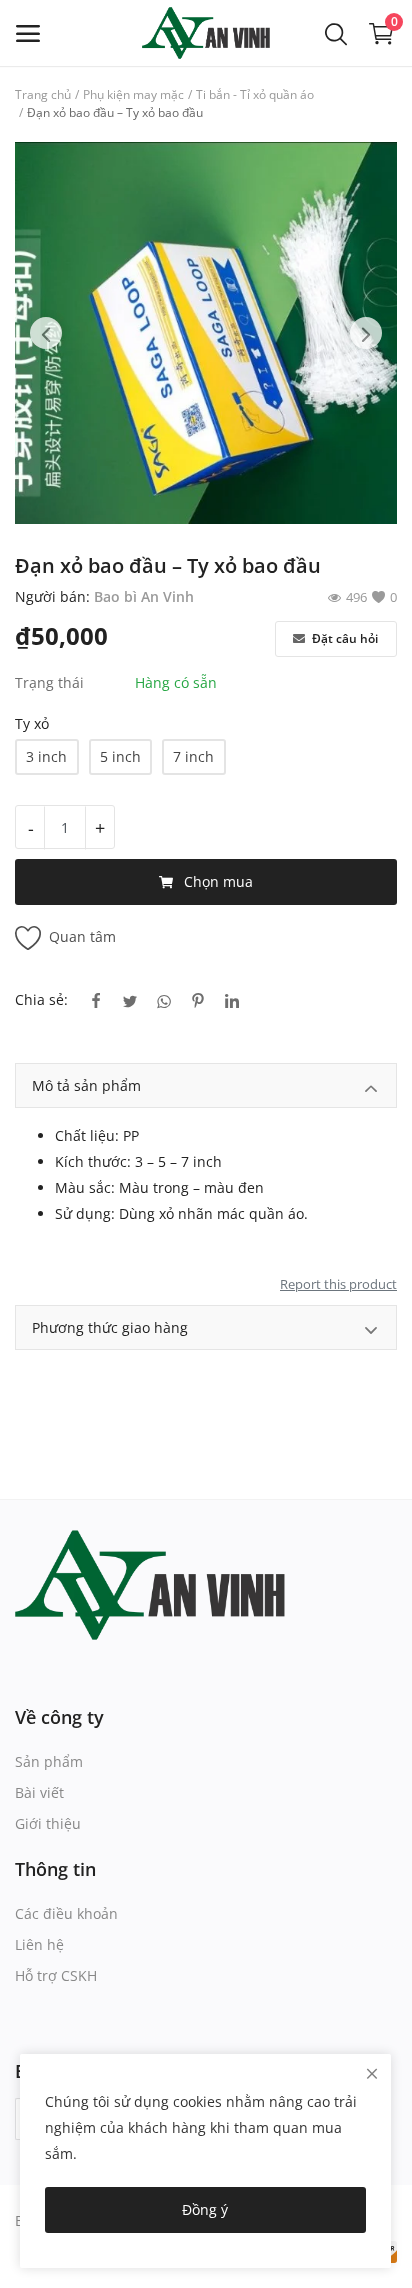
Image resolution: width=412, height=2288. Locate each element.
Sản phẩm (49, 1761)
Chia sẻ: (41, 999)
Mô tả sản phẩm (86, 1085)
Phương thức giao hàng (110, 1327)
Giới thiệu (48, 1823)
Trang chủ (43, 94)
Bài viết (39, 1792)
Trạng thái (49, 682)
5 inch (120, 756)
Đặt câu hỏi (343, 638)
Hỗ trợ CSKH (56, 1975)
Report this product (338, 1284)
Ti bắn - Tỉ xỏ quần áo (255, 94)
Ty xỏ (32, 723)
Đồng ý (205, 2209)
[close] (372, 2073)
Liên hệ (39, 1944)
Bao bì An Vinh (144, 596)
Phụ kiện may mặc (133, 94)
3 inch (46, 756)
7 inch (193, 756)
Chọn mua (218, 881)
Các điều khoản (66, 1913)
